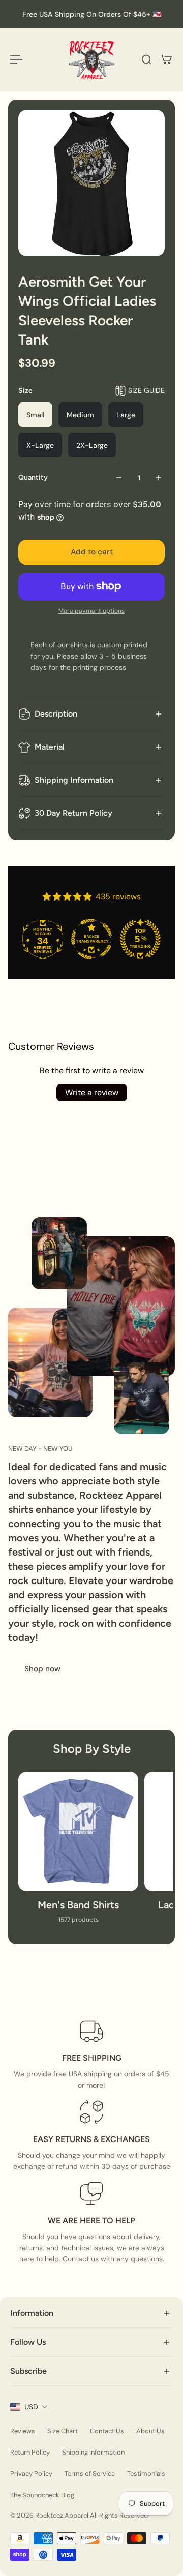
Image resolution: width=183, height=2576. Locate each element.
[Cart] (167, 59)
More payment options (91, 611)
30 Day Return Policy (73, 813)
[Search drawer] (146, 59)
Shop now (42, 1669)
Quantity (33, 477)
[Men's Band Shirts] (78, 1853)
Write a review (92, 1092)
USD (31, 2407)
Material (50, 747)
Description (56, 714)
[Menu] (16, 59)
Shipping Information (74, 780)
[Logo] (91, 60)
